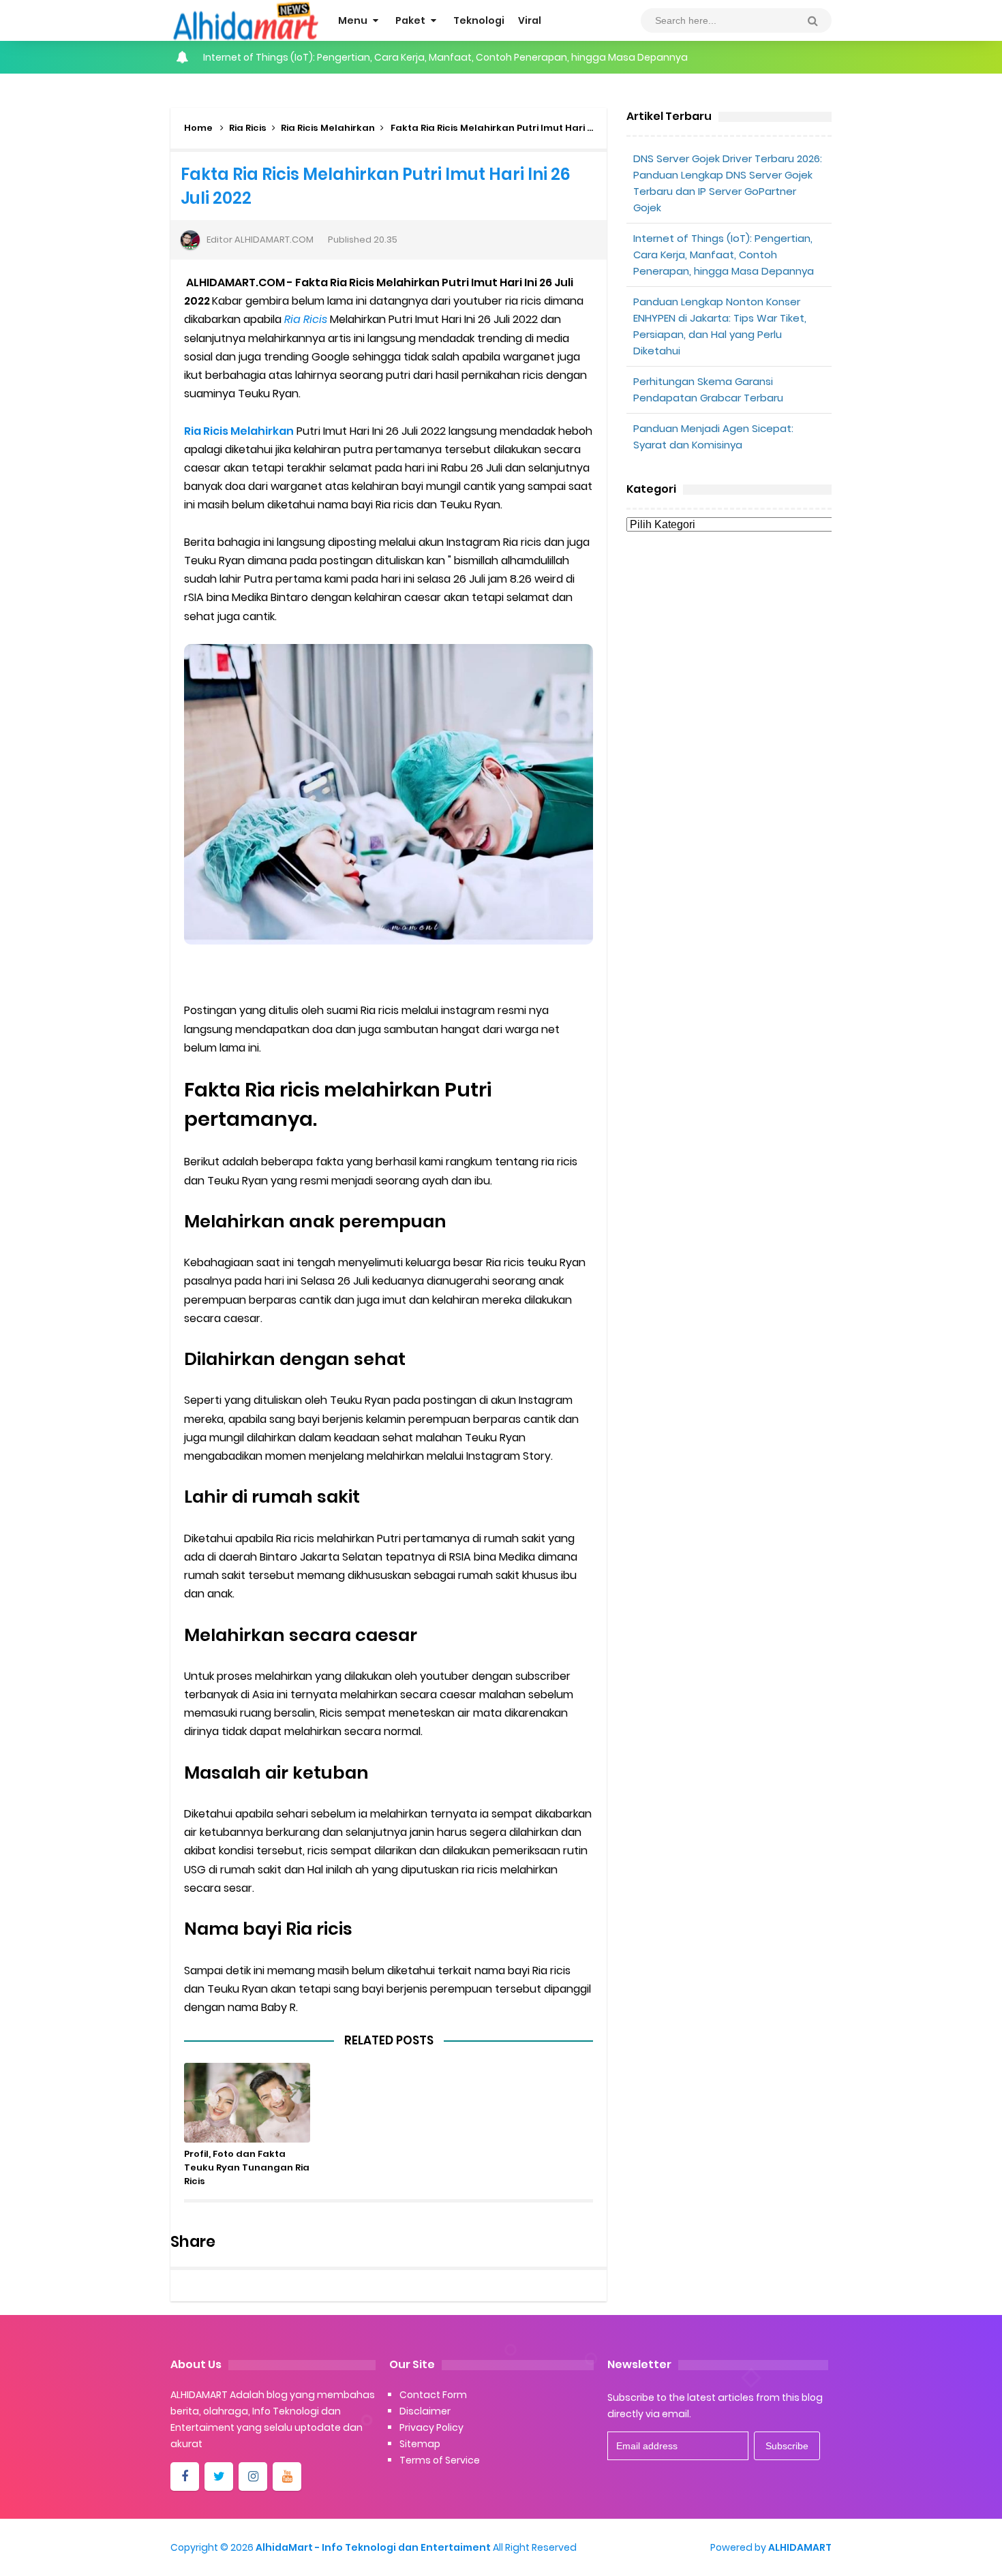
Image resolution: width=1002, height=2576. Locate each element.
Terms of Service (440, 2460)
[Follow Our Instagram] (253, 2477)
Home (198, 128)
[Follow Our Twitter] (219, 2477)
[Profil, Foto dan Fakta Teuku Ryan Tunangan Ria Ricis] (247, 2103)
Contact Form (433, 2395)
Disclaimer (425, 2411)
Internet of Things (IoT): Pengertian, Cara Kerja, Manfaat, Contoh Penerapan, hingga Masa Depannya (445, 57)
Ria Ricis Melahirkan (328, 128)
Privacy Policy (431, 2427)
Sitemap (420, 2444)
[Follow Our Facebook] (185, 2477)
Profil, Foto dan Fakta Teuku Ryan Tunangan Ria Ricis (247, 2167)
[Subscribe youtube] (287, 2477)
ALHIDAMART (800, 2547)
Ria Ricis (248, 128)
